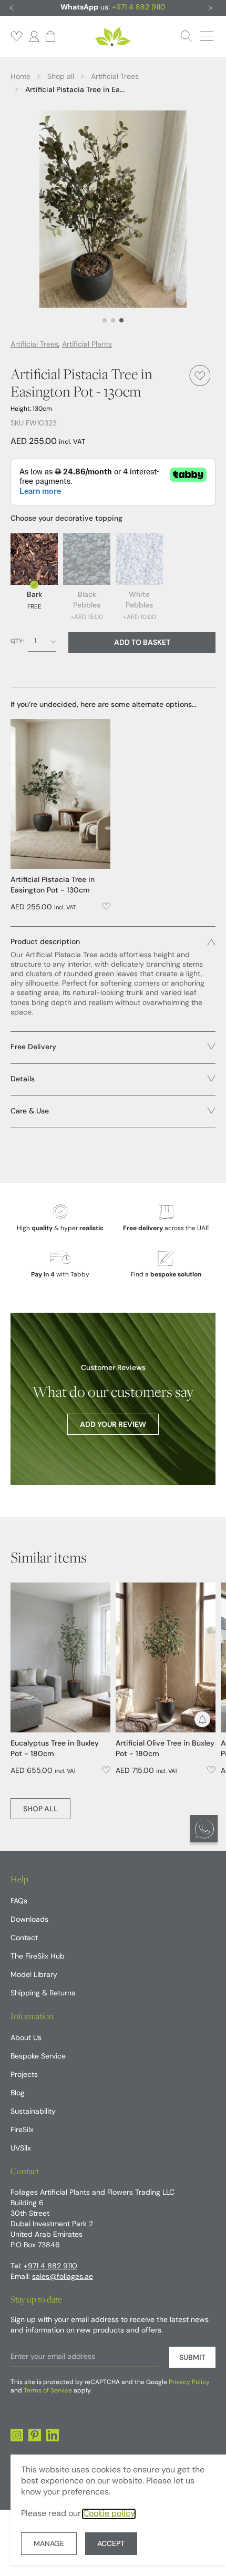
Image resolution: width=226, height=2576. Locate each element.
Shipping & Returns (43, 1994)
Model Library (34, 1975)
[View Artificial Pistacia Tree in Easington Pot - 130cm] (60, 794)
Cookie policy (109, 2514)
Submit (192, 2358)
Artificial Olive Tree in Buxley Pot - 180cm (165, 1749)
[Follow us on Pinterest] (35, 2435)
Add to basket (142, 643)
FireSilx (22, 2130)
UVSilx (21, 2149)
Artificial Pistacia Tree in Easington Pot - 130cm (53, 885)
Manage (49, 2544)
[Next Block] (210, 8)
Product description (45, 942)
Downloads (29, 1920)
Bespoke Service (38, 2057)
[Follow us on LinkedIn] (53, 2435)
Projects (24, 2075)
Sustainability (33, 2112)
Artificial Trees (34, 345)
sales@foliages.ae (63, 2277)
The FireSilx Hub (38, 1957)
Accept (111, 2544)
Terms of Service (48, 2391)
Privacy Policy (189, 2382)
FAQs (19, 1901)
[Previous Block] (12, 8)
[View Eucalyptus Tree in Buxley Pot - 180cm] (60, 1657)
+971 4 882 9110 (139, 8)
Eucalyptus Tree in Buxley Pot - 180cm (55, 1749)
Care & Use (30, 1112)
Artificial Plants (87, 345)
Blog (18, 2093)
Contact (24, 1938)
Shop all (40, 1809)
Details (23, 1079)
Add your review (113, 1425)
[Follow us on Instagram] (17, 2435)
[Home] (113, 36)
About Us (26, 2038)
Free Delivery (33, 1047)
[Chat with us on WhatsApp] (204, 1829)
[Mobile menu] (207, 36)
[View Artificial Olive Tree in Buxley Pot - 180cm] (166, 1657)
